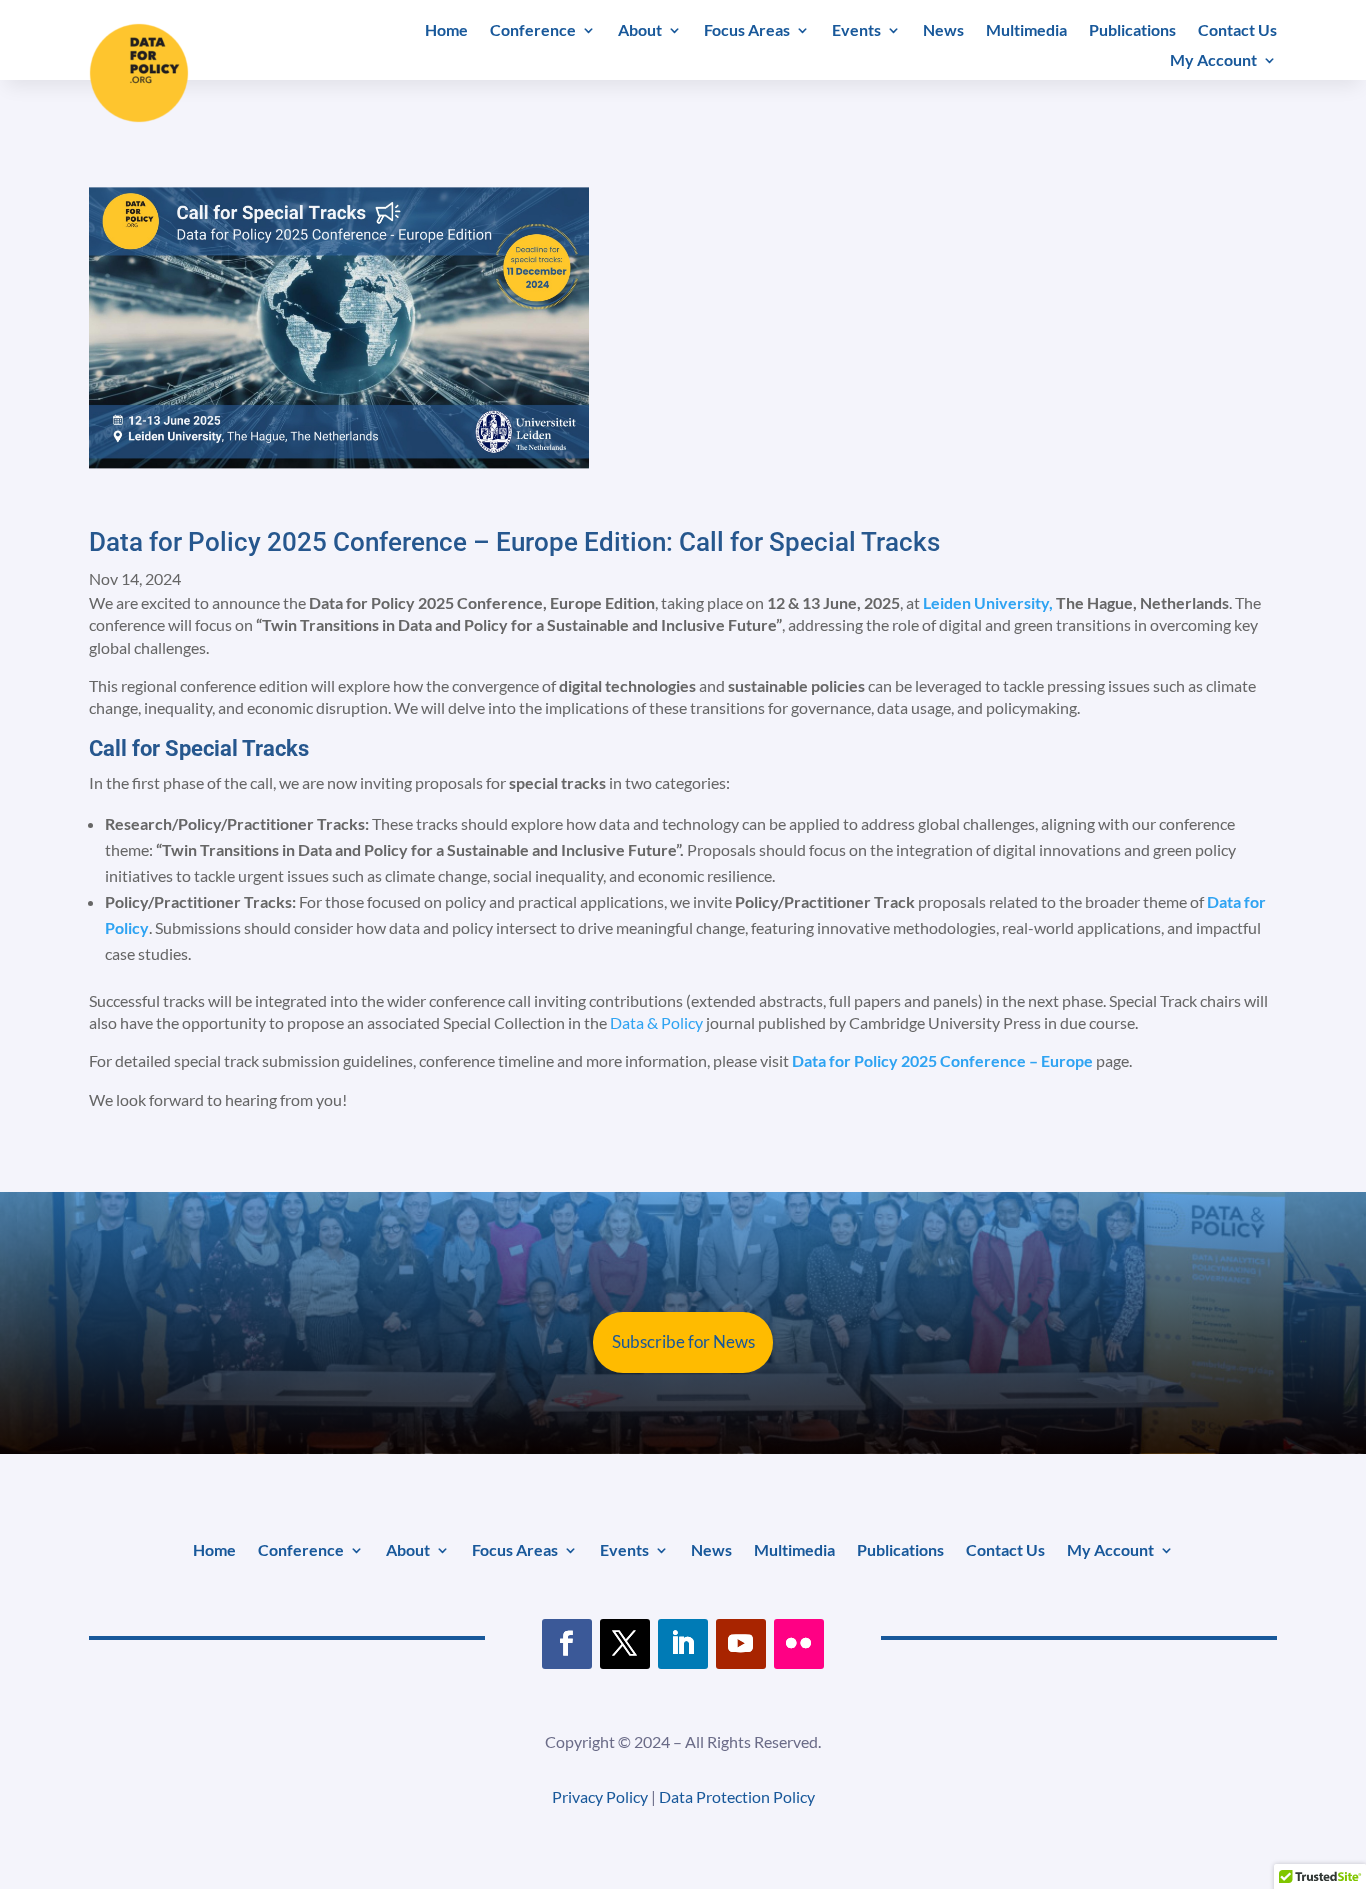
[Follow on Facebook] (567, 1644)
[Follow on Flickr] (799, 1644)
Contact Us (1237, 31)
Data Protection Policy (737, 1796)
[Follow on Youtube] (741, 1644)
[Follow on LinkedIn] (683, 1644)
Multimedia (1026, 31)
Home (446, 31)
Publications (1132, 31)
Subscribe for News (683, 1341)
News (943, 31)
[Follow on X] (625, 1644)
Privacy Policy (600, 1796)
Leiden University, (988, 602)
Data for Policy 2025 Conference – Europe (942, 1060)
